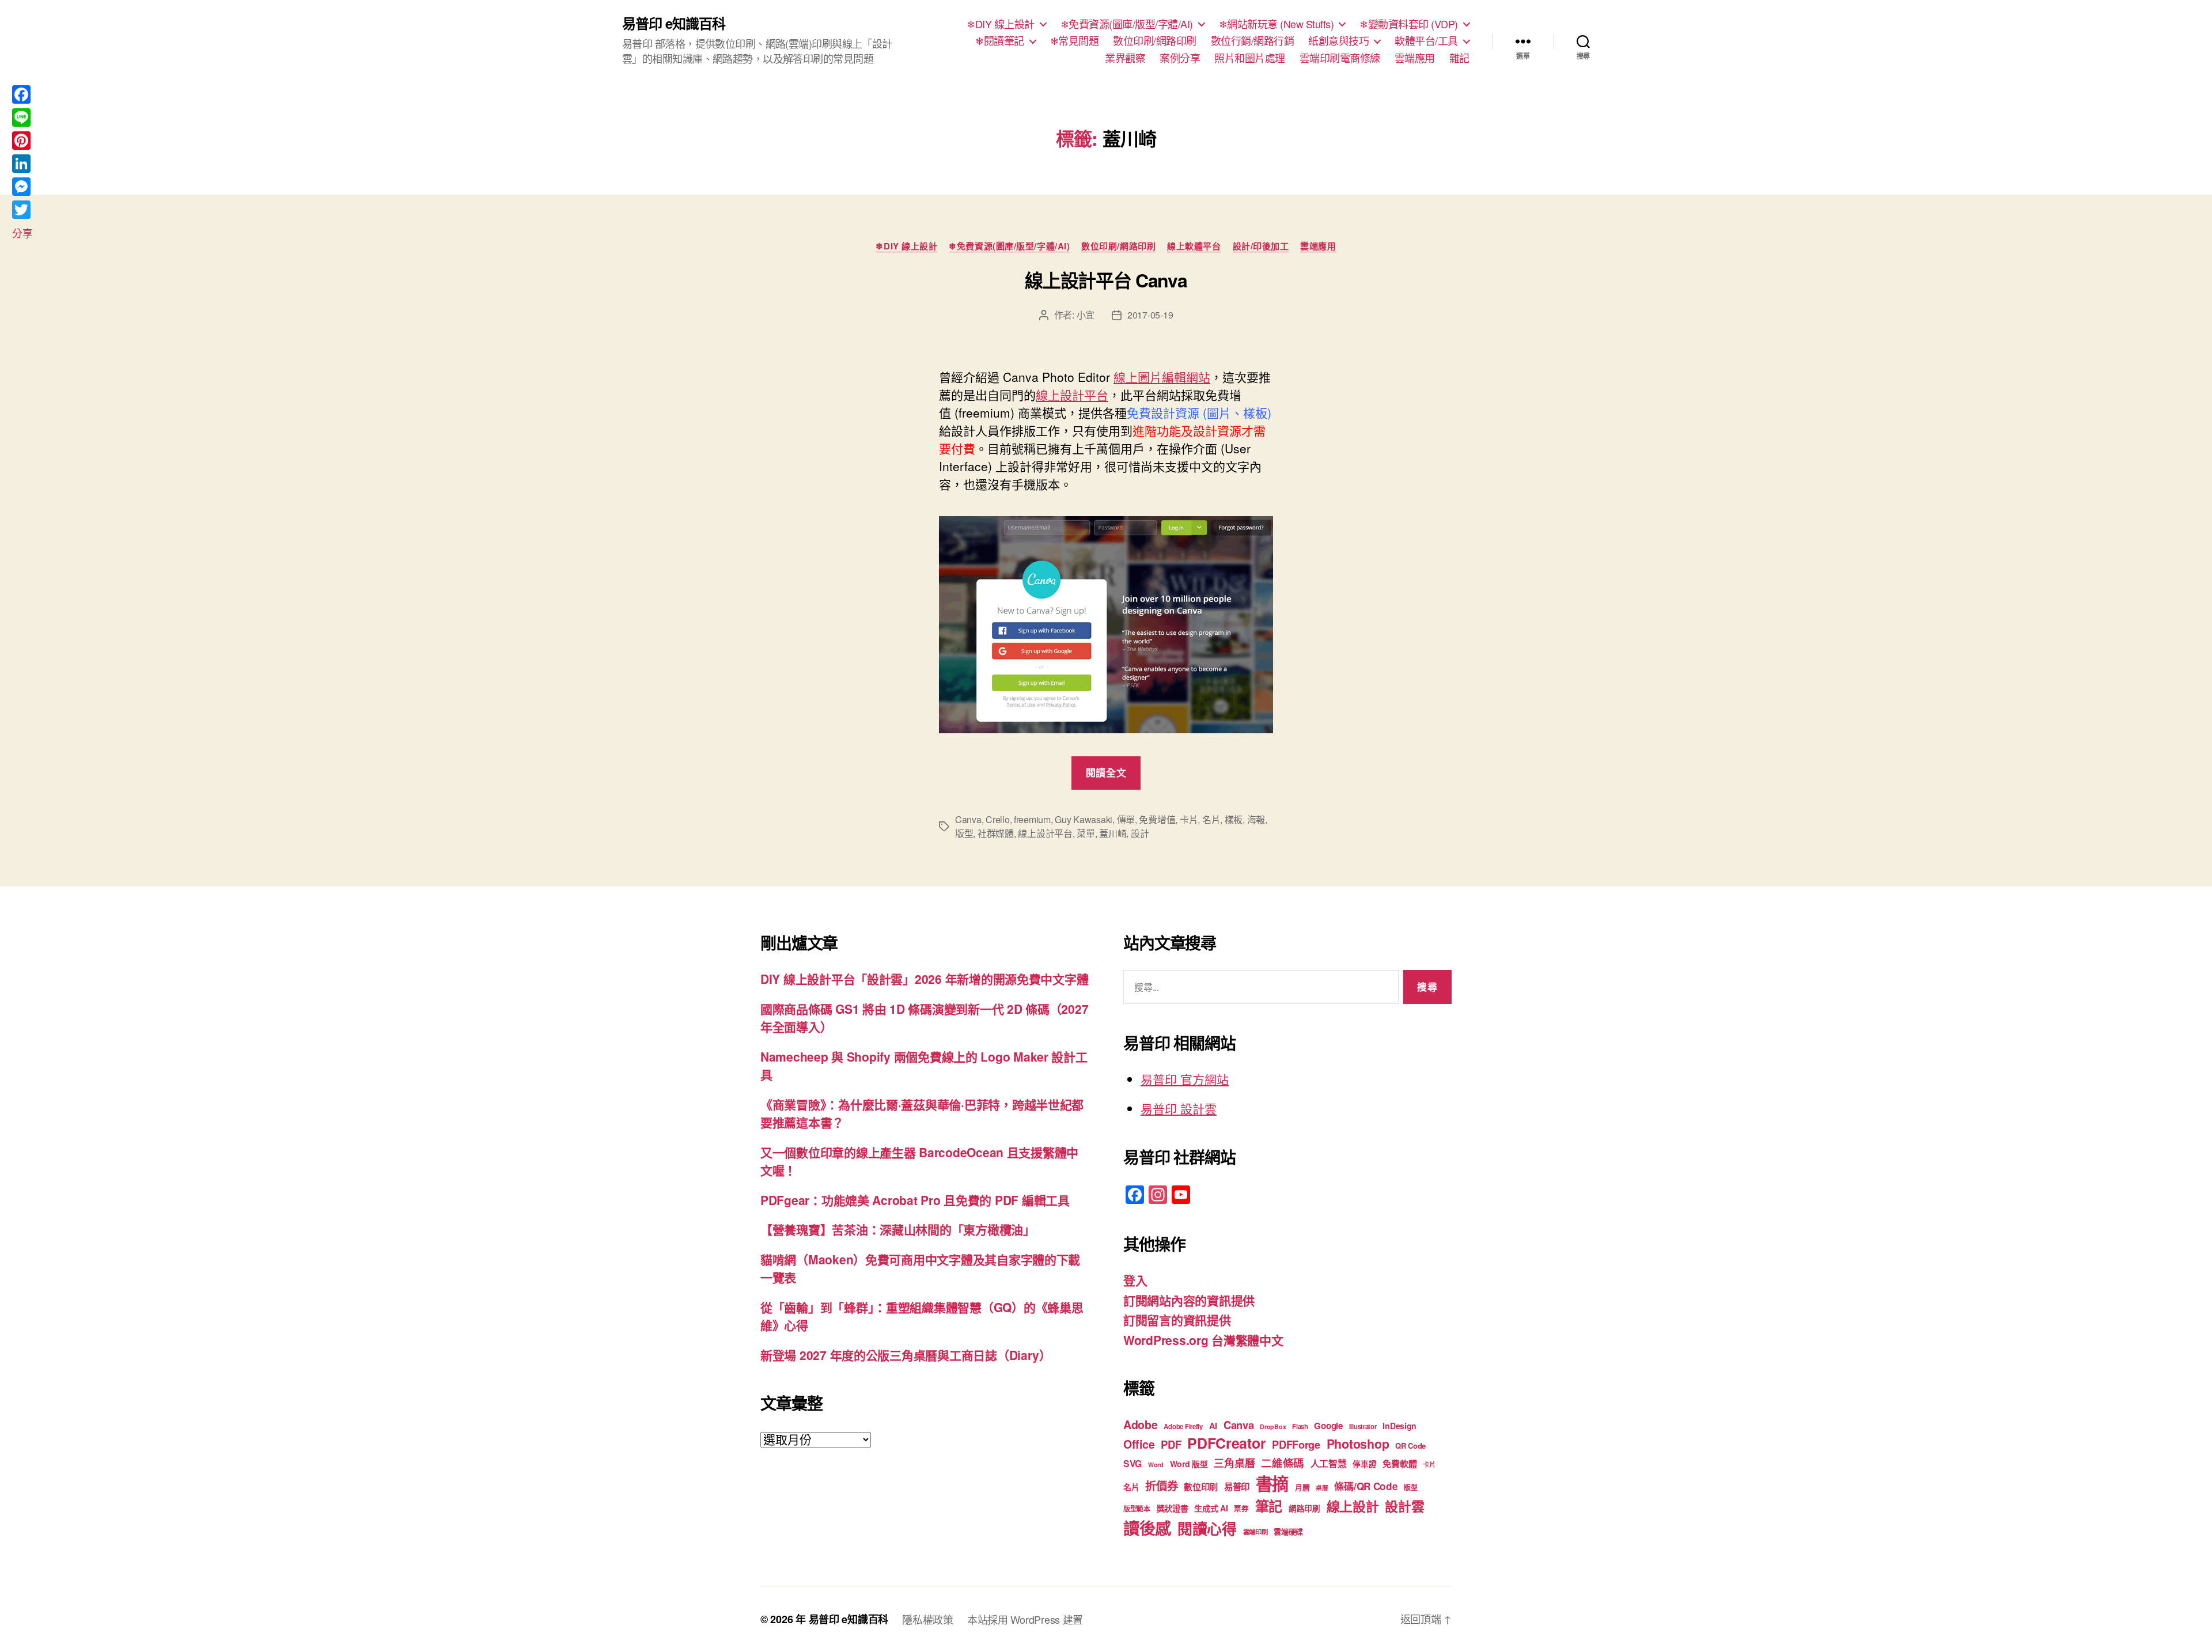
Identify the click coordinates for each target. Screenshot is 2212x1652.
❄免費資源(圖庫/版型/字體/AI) (1127, 24)
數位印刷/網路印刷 (1155, 41)
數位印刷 (1201, 1487)
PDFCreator (1226, 1443)
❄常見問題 (1075, 41)
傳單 (1126, 819)
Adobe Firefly (1183, 1426)
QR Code (1410, 1445)
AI (1213, 1426)
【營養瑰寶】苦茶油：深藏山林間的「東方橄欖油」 (898, 1229)
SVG (1132, 1463)
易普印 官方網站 (1185, 1079)
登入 (1135, 1280)
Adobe (1141, 1424)
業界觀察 (1125, 58)
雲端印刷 (1255, 1532)
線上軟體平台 (1194, 247)
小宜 (1086, 315)
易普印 (1237, 1487)
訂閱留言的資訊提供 (1177, 1320)
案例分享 (1180, 58)
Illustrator (1363, 1426)
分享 (22, 233)
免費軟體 (1399, 1464)
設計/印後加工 (1261, 247)
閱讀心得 (1207, 1528)
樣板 (1234, 819)
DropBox (1273, 1426)
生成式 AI (1211, 1508)
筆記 (1269, 1506)
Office (1139, 1444)
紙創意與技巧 (1338, 41)
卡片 (1189, 819)
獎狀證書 (1173, 1508)
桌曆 (1322, 1488)
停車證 (1364, 1464)
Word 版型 (1189, 1464)
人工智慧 (1329, 1463)
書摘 (1272, 1483)
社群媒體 (996, 833)
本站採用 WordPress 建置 (1025, 1619)
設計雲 (1404, 1506)
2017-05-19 (1150, 315)
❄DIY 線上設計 (1001, 24)
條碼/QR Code (1366, 1486)
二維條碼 (1283, 1463)
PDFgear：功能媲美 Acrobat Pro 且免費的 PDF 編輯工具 (915, 1200)
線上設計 (1353, 1506)
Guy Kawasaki (1084, 819)
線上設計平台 (1072, 395)
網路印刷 (1304, 1508)
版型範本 (1137, 1509)
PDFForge (1296, 1444)
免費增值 (1157, 819)
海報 (1256, 819)
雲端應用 (1415, 58)
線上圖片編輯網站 (1162, 377)
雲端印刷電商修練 (1340, 58)
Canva (968, 819)
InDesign (1399, 1426)
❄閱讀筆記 (1000, 41)
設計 (1140, 833)
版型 (964, 833)
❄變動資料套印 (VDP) (1409, 24)
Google (1328, 1426)
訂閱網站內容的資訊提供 (1189, 1300)
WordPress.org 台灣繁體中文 (1203, 1340)
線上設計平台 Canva (1106, 280)
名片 (1211, 819)
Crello (997, 819)
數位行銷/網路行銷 (1253, 41)
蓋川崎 (1113, 833)
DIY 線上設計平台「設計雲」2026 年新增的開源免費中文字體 (924, 979)
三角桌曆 (1234, 1463)
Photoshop (1358, 1444)
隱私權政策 (928, 1619)
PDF (1171, 1444)
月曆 (1302, 1487)
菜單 (1086, 833)
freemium (1032, 819)
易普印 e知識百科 (674, 23)
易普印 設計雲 (1179, 1108)
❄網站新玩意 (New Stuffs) (1277, 24)
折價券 (1161, 1486)
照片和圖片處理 (1250, 58)
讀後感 (1147, 1528)
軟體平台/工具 (1426, 41)
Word (1156, 1465)
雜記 (1459, 58)
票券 (1241, 1509)
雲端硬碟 (1288, 1531)
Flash (1300, 1426)
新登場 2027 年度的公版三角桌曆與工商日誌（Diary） (906, 1355)
